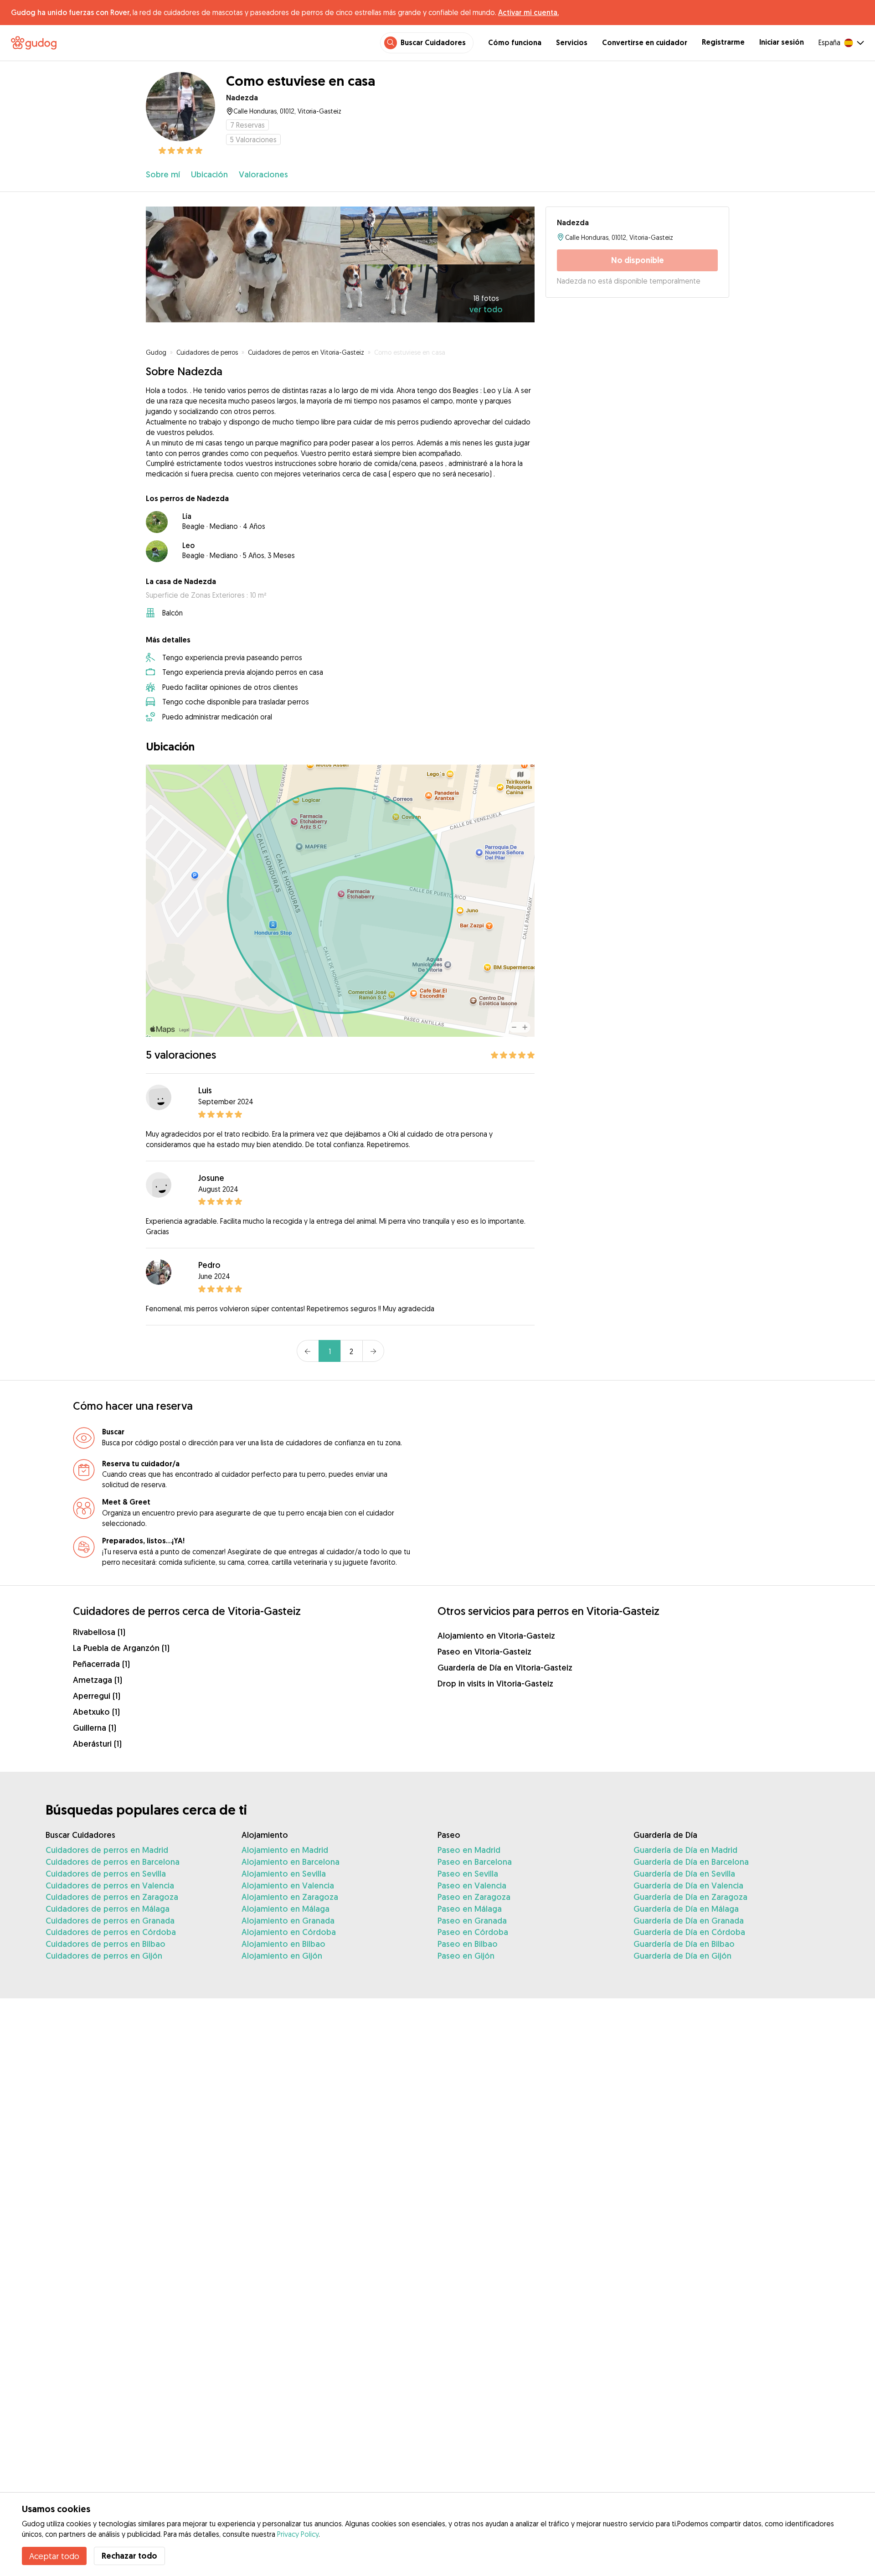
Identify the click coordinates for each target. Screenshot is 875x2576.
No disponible (638, 260)
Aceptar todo (54, 2556)
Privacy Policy (298, 2534)
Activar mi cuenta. (528, 12)
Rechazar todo (129, 2556)
